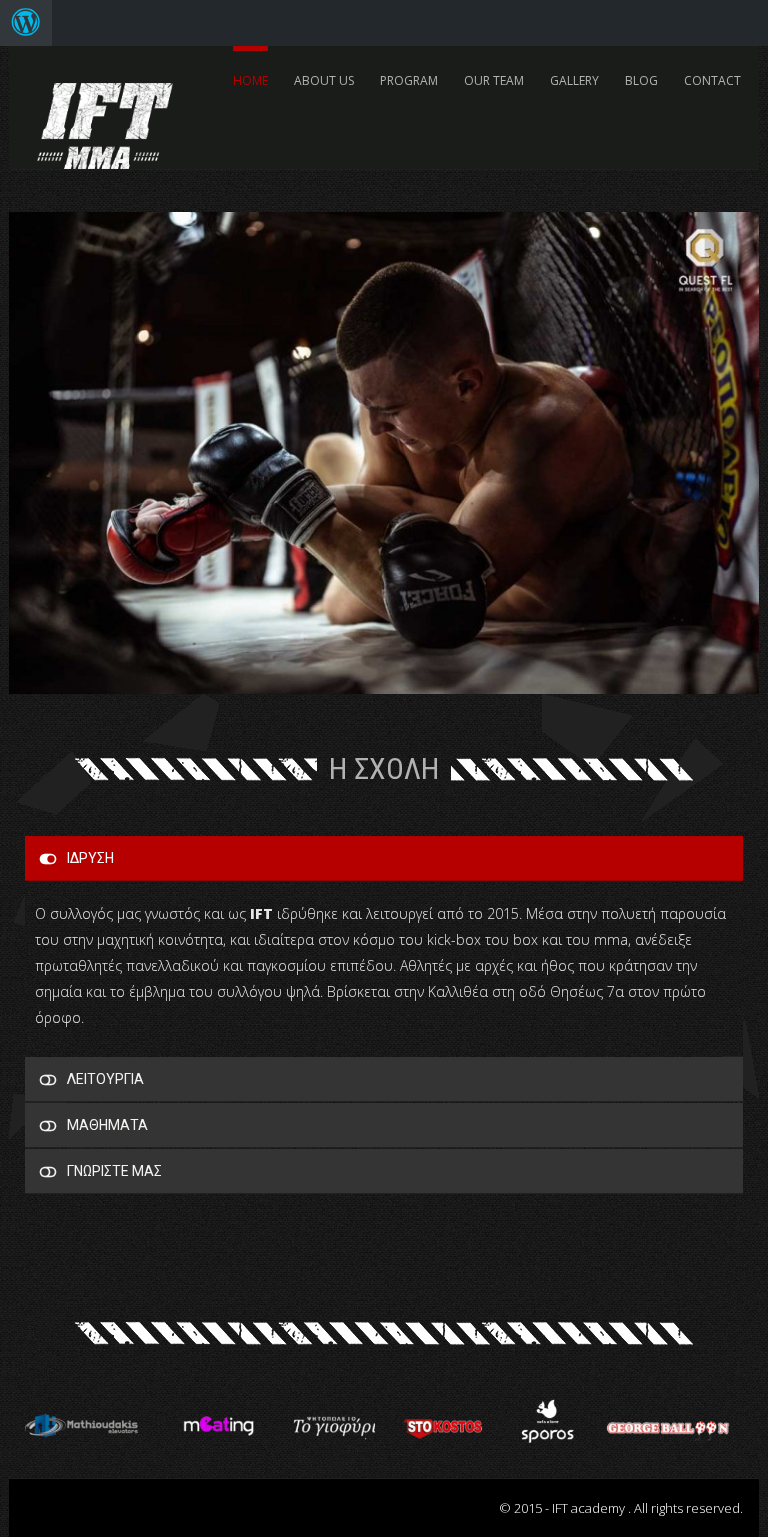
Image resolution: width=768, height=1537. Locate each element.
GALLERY (574, 80)
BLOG (641, 80)
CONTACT (712, 80)
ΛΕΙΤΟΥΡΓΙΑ (105, 1079)
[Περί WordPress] (26, 23)
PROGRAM (409, 80)
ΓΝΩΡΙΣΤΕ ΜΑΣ (114, 1171)
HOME (250, 80)
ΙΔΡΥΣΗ (90, 858)
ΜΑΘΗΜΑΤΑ (107, 1125)
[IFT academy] (105, 116)
